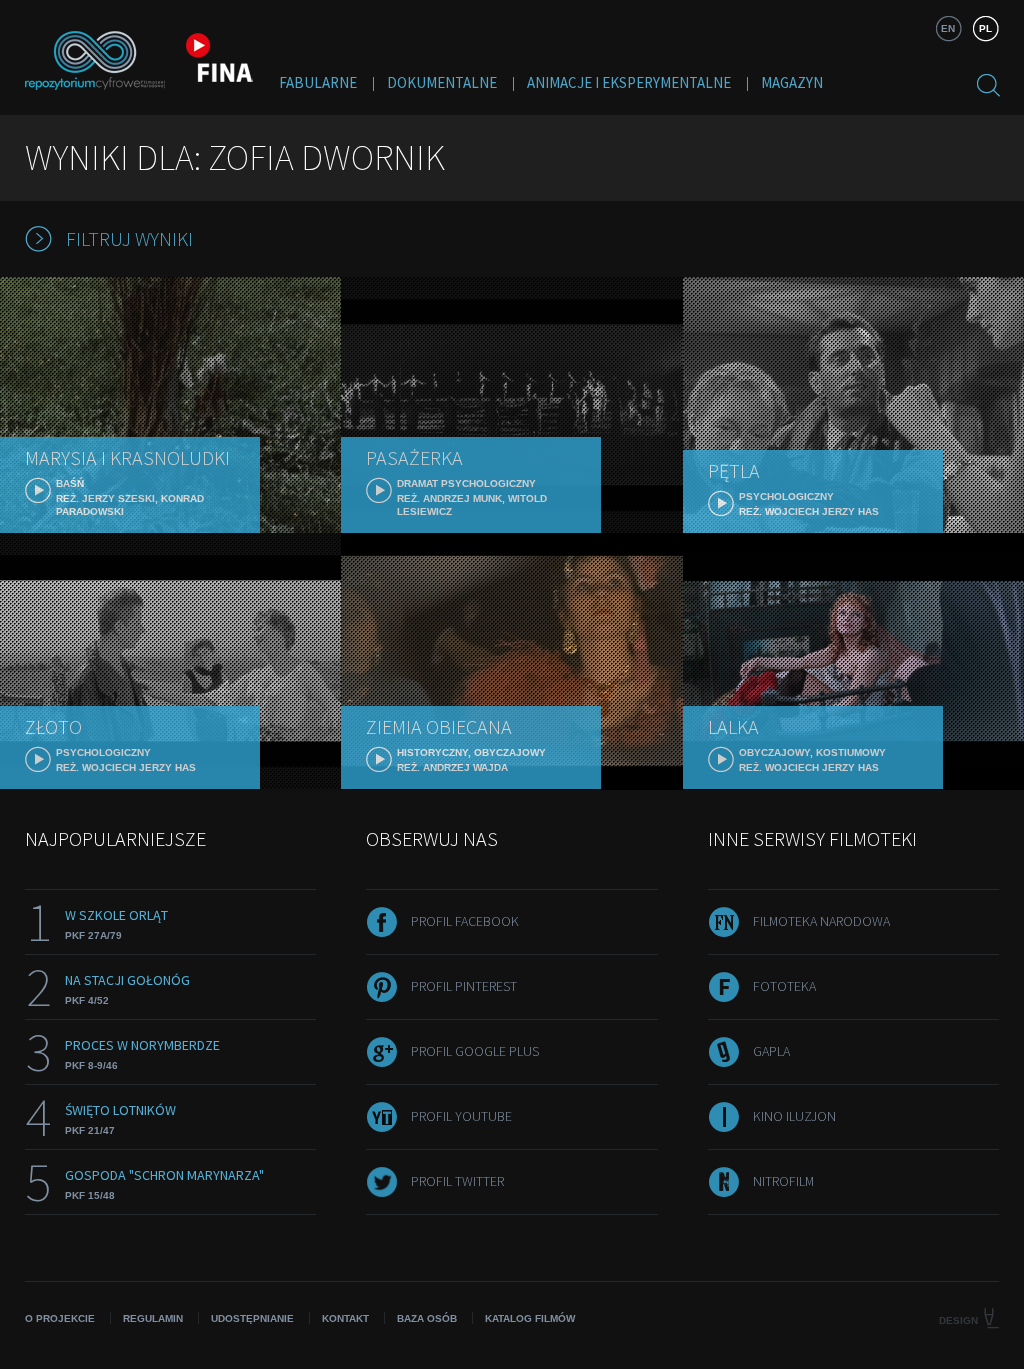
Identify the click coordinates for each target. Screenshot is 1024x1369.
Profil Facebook (465, 921)
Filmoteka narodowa (821, 921)
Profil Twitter (457, 1181)
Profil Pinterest (464, 986)
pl (985, 28)
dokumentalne (442, 82)
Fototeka (784, 986)
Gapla (771, 1051)
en (948, 28)
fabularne (318, 82)
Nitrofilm (783, 1181)
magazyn (792, 82)
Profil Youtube (461, 1116)
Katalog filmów (530, 1318)
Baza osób (427, 1318)
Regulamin (153, 1318)
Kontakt (345, 1318)
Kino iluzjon (794, 1116)
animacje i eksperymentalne (629, 82)
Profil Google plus (475, 1051)
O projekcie (60, 1318)
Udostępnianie (252, 1318)
